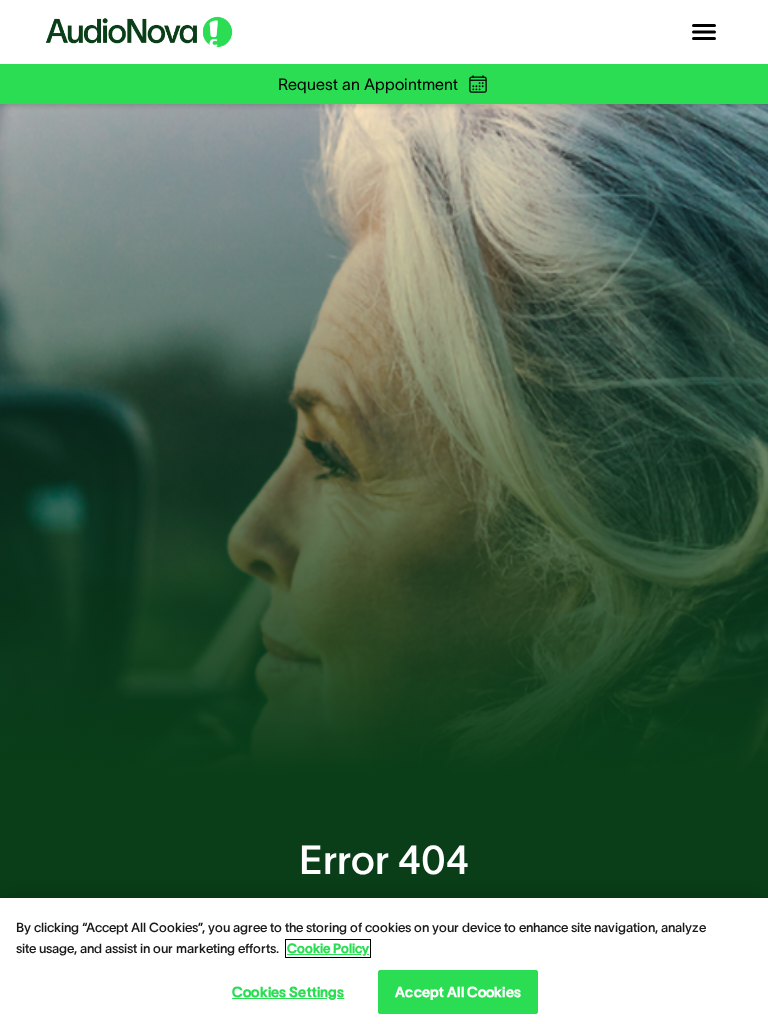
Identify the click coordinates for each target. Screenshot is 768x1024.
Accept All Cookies (458, 992)
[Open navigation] (704, 32)
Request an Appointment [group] (368, 84)
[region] (384, 961)
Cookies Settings (288, 992)
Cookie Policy (328, 948)
